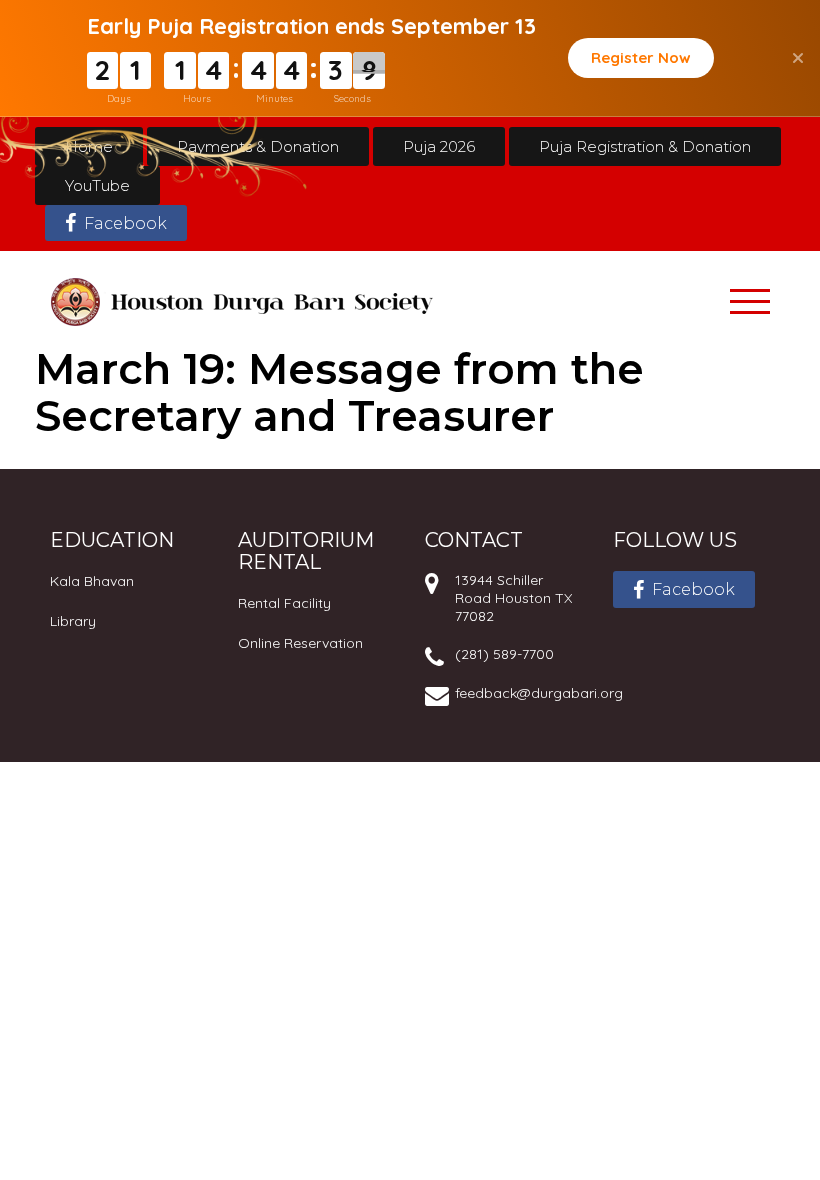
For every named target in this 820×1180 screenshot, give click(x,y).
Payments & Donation (258, 146)
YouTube (97, 185)
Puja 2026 (439, 146)
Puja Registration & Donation (645, 146)
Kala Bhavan (92, 581)
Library (73, 621)
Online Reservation (300, 643)
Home (89, 146)
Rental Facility (284, 603)
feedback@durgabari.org (539, 693)
